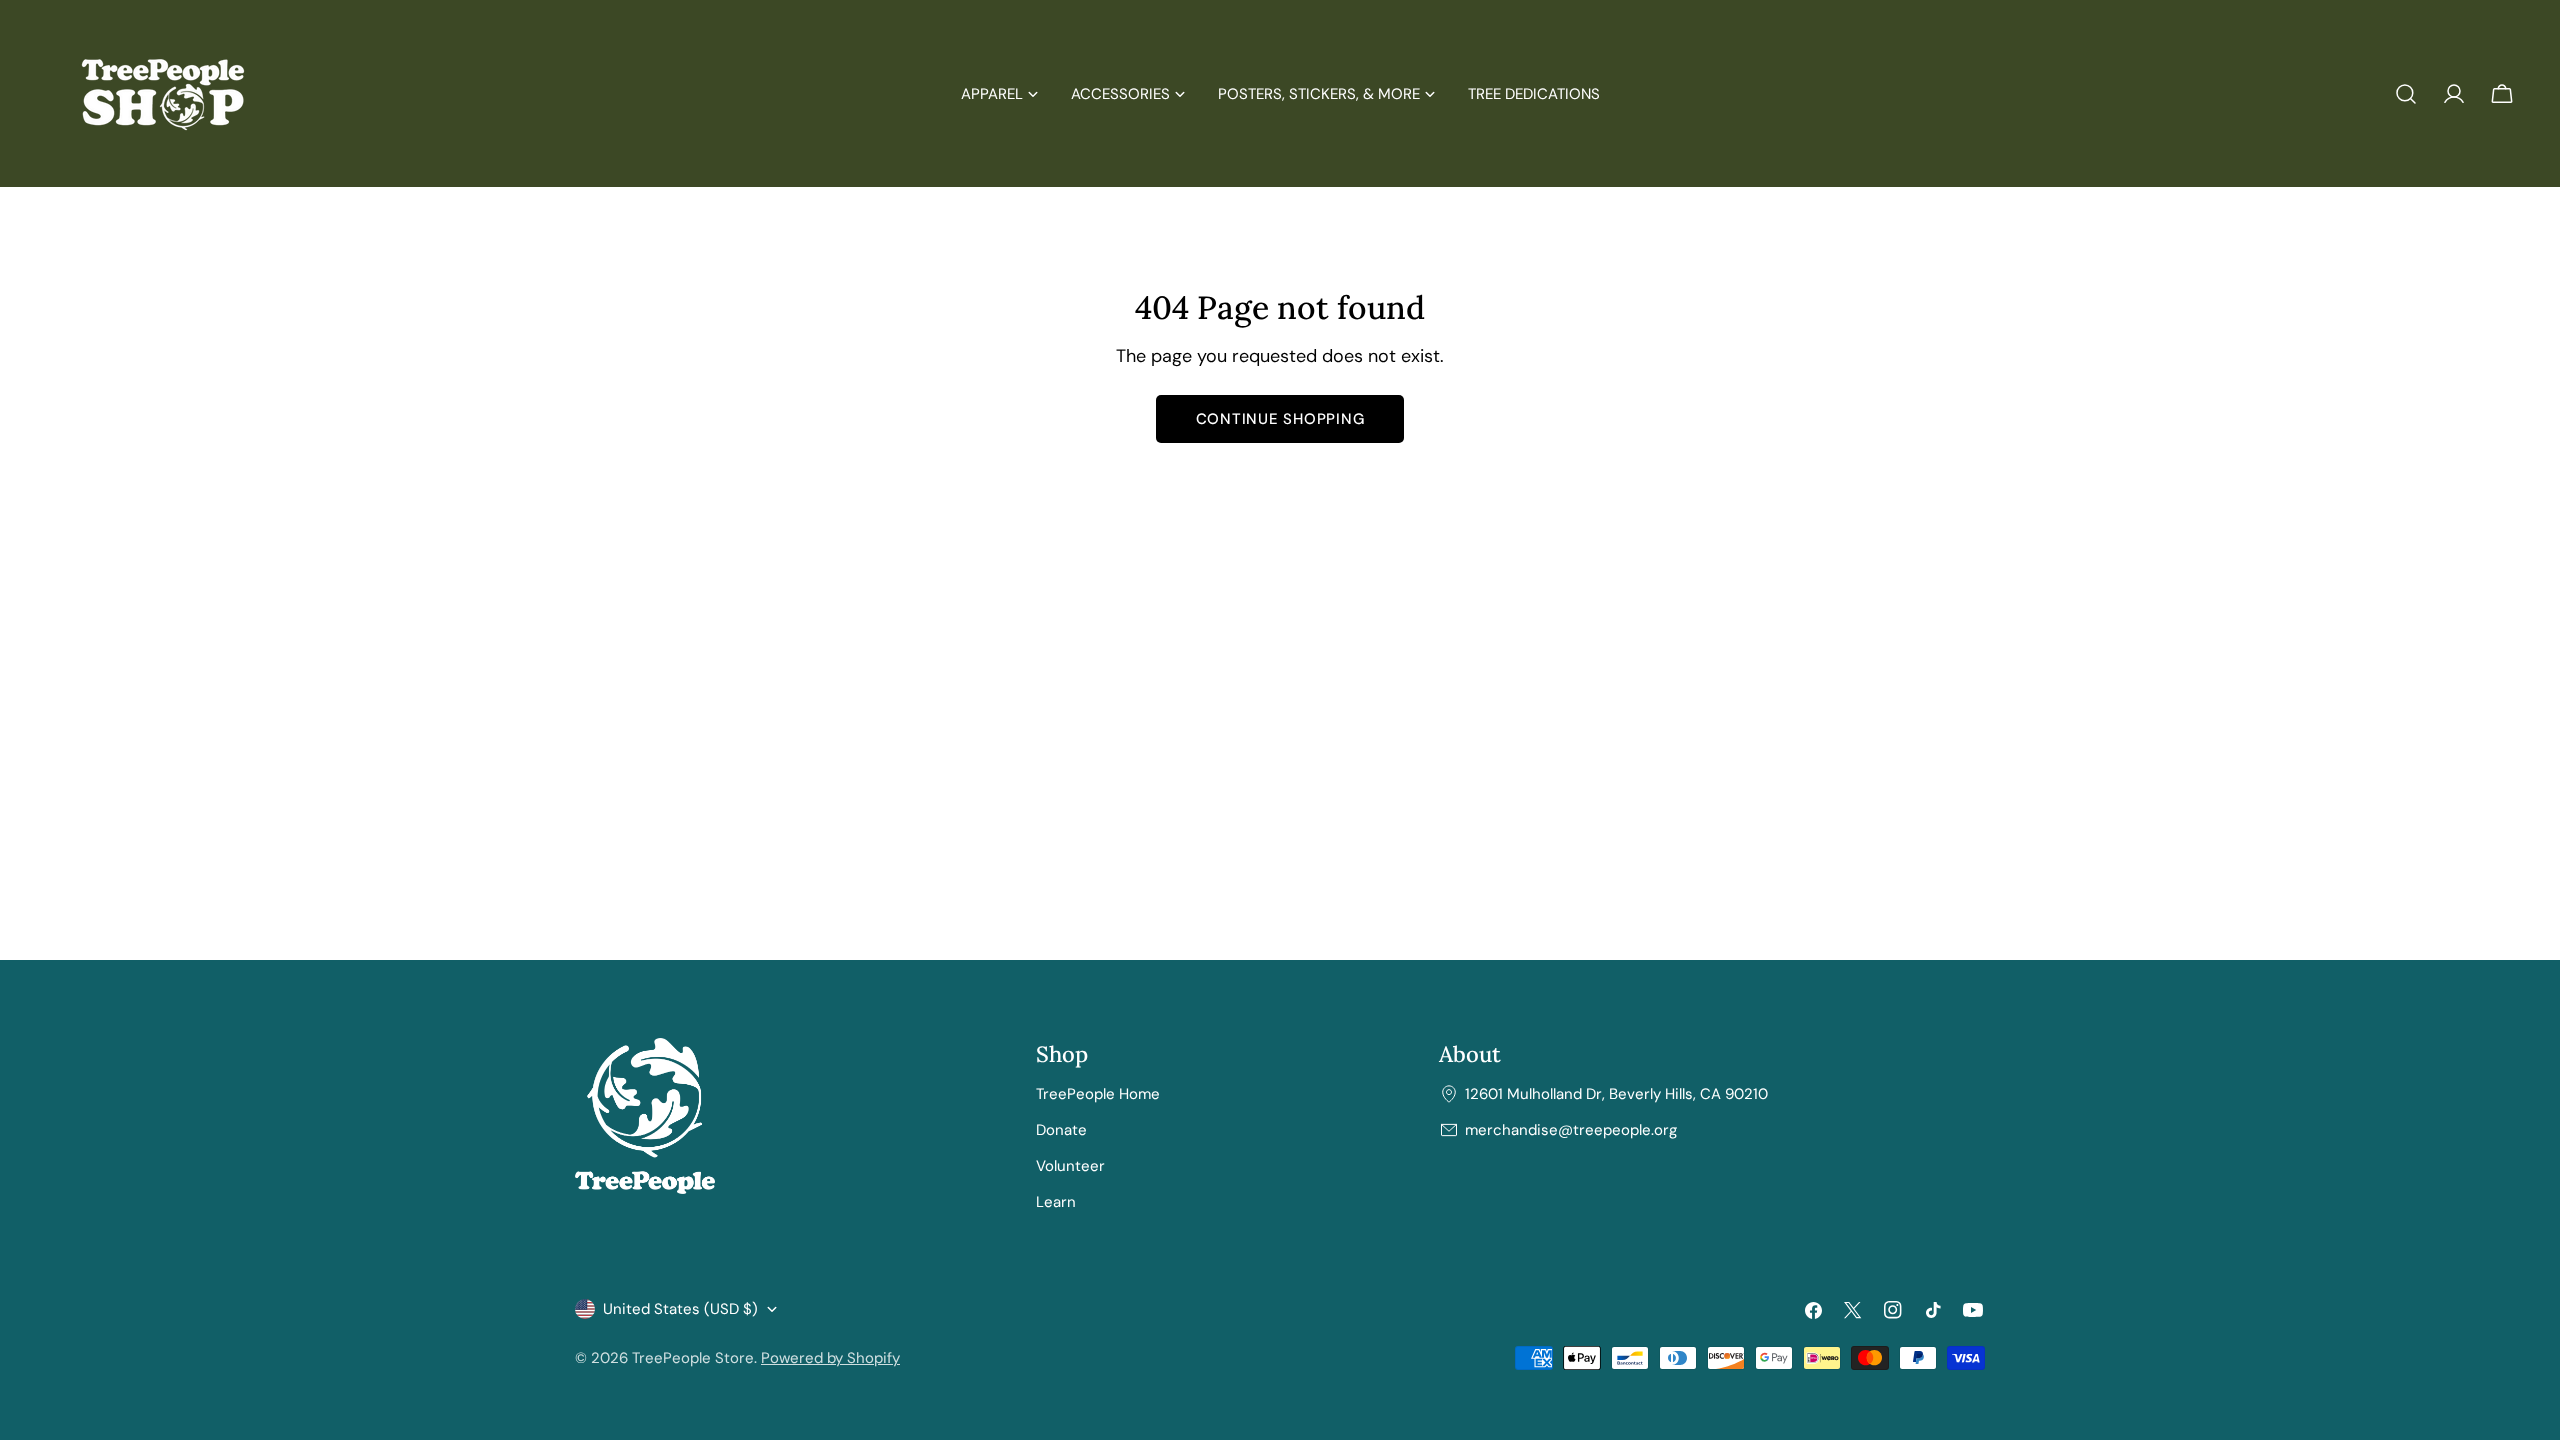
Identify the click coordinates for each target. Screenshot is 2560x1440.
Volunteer (1070, 1166)
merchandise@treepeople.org (1571, 1130)
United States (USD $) (680, 1309)
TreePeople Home (1098, 1094)
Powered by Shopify (830, 1358)
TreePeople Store (693, 1358)
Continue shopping (1280, 419)
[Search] (2406, 94)
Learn (1056, 1202)
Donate (1061, 1130)
